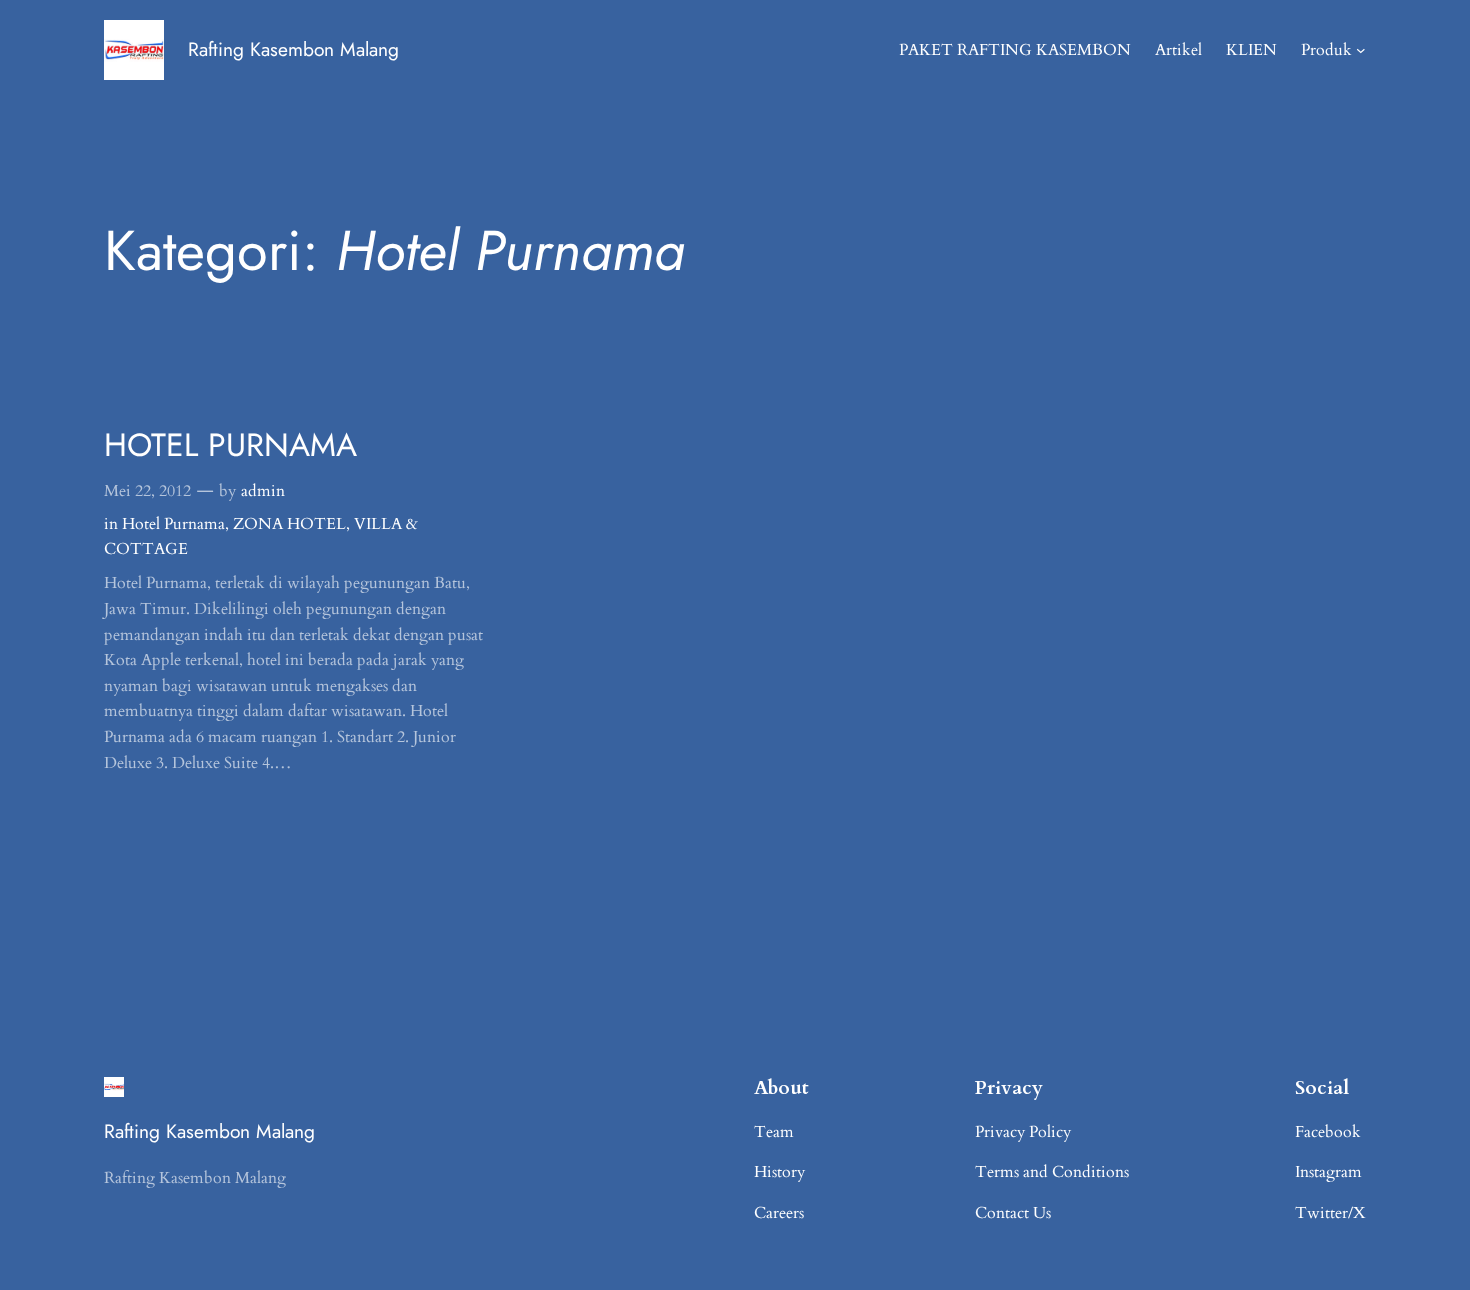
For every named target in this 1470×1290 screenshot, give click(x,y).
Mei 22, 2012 (147, 491)
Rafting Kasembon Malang (293, 49)
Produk (1326, 50)
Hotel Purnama (173, 524)
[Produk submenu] (1361, 50)
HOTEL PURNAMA (230, 445)
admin (263, 491)
